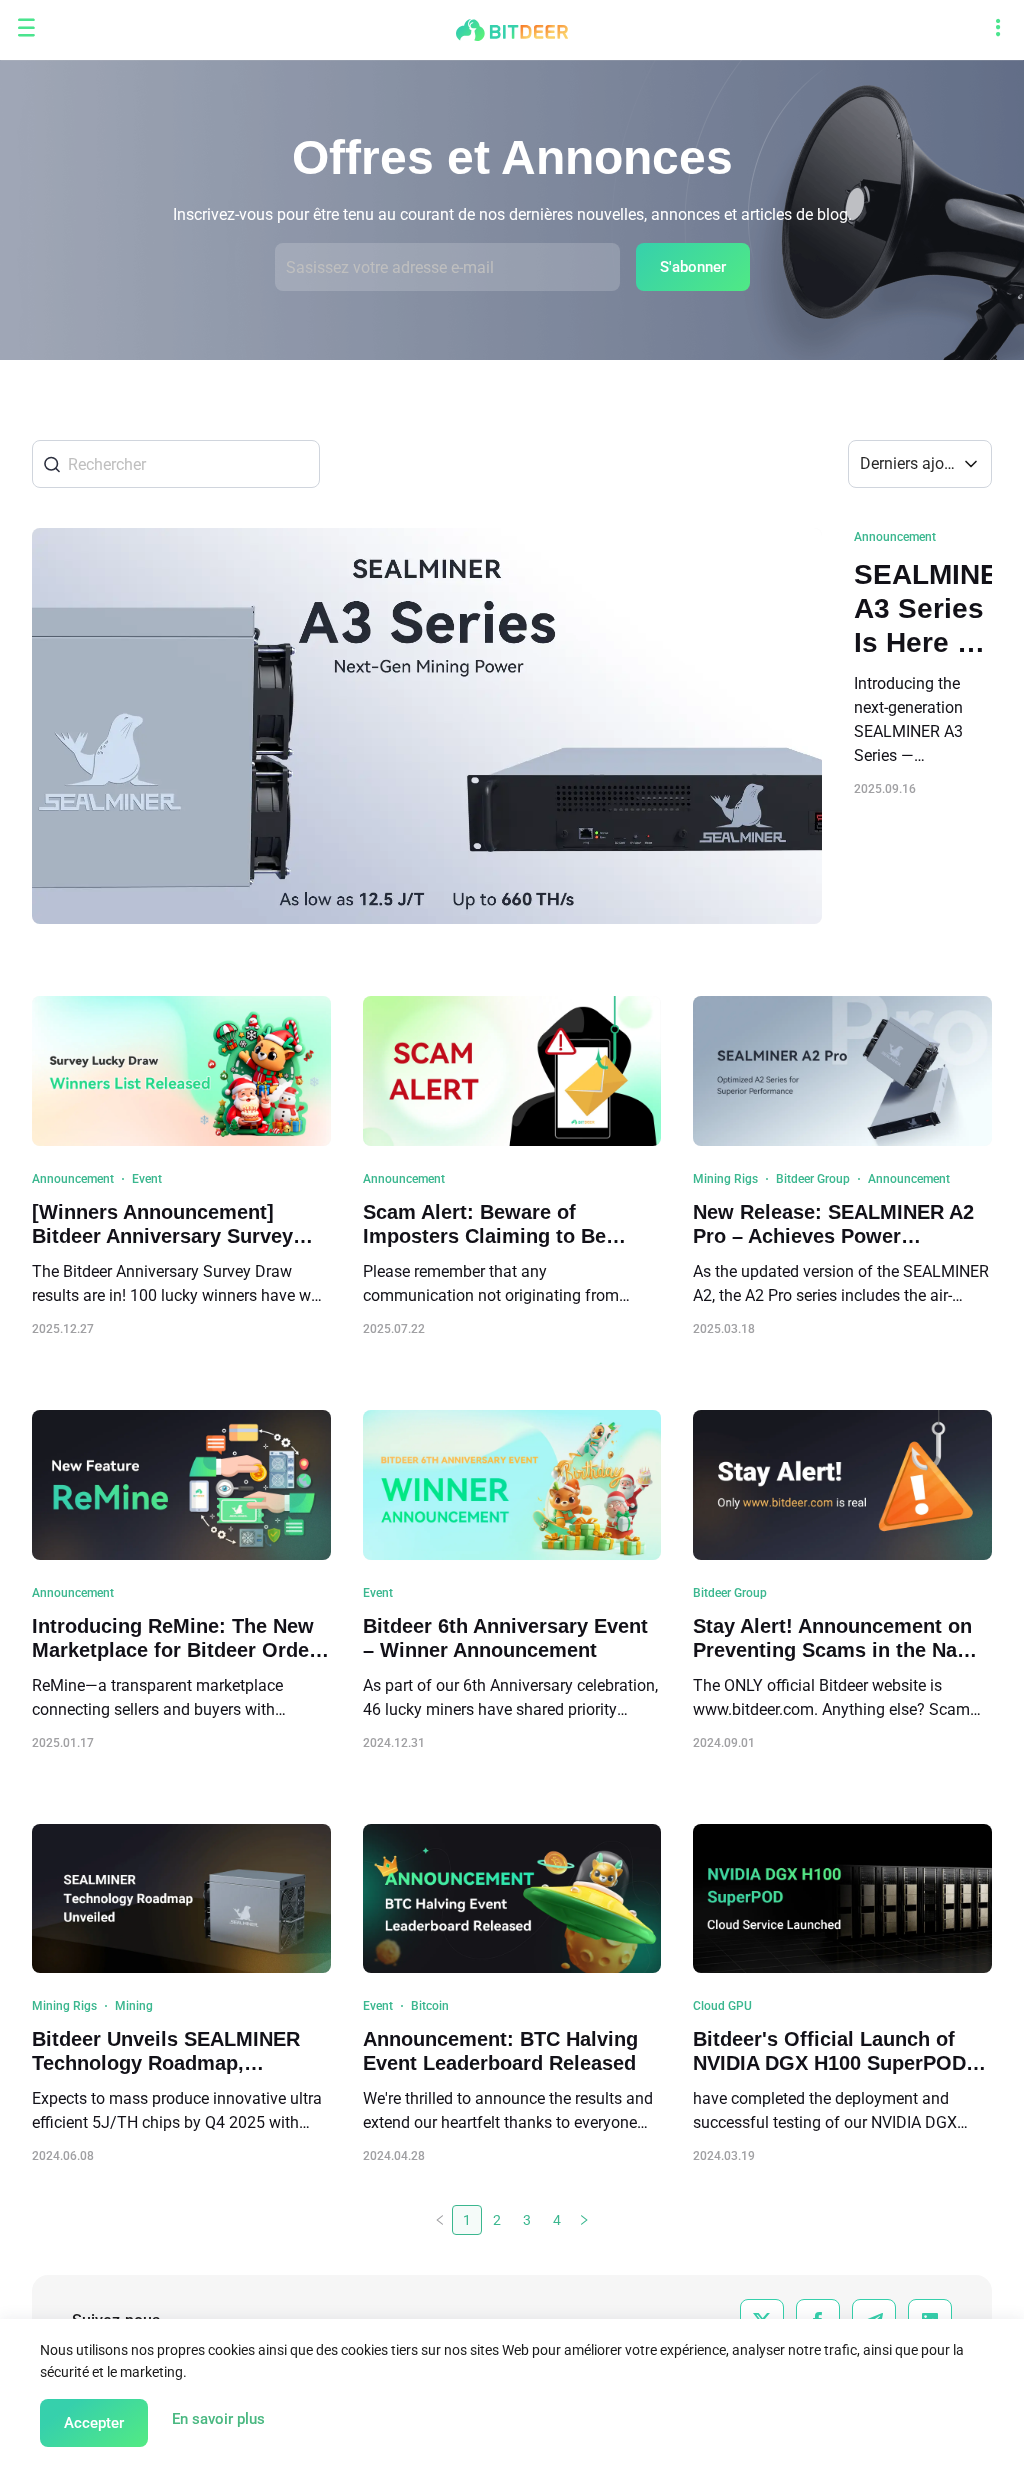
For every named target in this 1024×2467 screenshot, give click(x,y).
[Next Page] (584, 2220)
